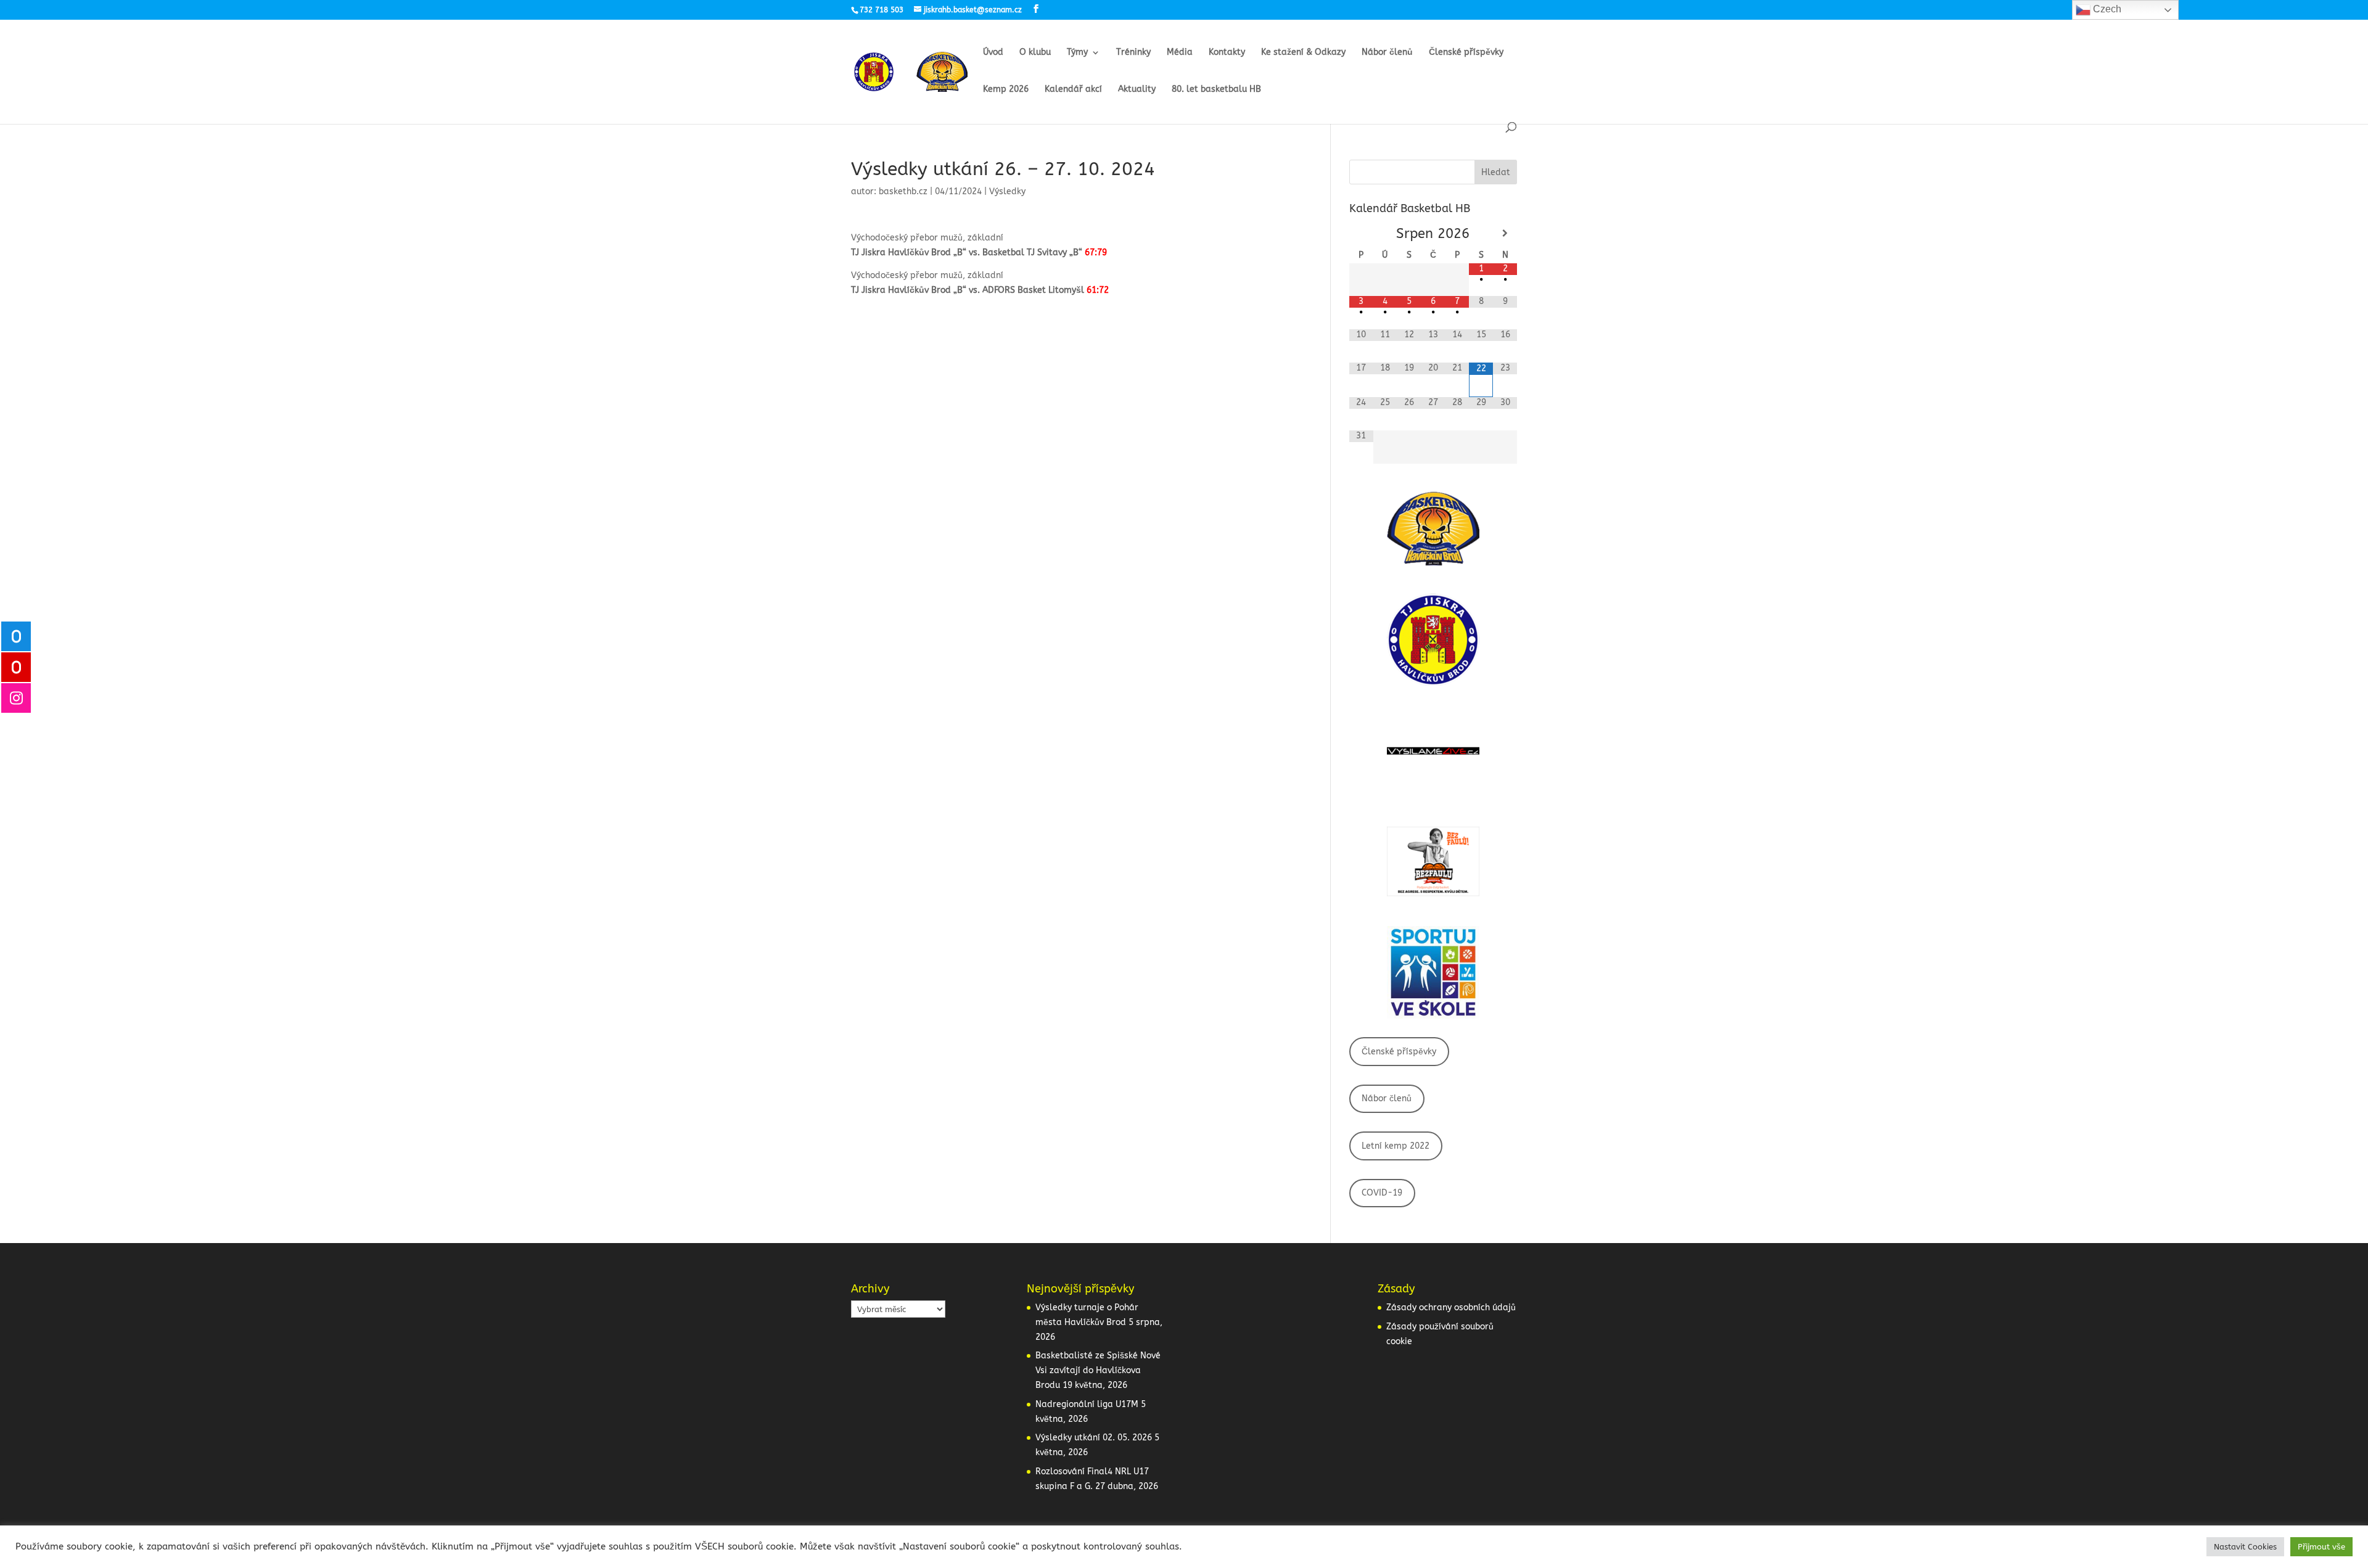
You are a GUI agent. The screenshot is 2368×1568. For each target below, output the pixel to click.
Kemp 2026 (1006, 90)
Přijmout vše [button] (2321, 1547)
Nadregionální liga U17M (1087, 1404)
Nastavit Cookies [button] (2245, 1547)
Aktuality (1137, 90)
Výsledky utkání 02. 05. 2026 (1094, 1438)
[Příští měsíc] (1505, 233)
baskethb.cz (903, 191)
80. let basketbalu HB (1216, 90)
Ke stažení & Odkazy (1303, 53)
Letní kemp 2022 (1396, 1146)
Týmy (1077, 53)
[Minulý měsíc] (1361, 233)
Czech (2106, 9)
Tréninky (1133, 53)
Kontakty (1227, 53)
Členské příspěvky (1466, 53)
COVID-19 (1382, 1193)
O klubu (1035, 53)
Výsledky (1007, 191)
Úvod (993, 53)
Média (1180, 53)
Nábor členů (1387, 53)
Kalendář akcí (1073, 90)
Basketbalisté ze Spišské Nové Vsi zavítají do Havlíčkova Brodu (1098, 1370)
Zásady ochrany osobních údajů (1451, 1307)
